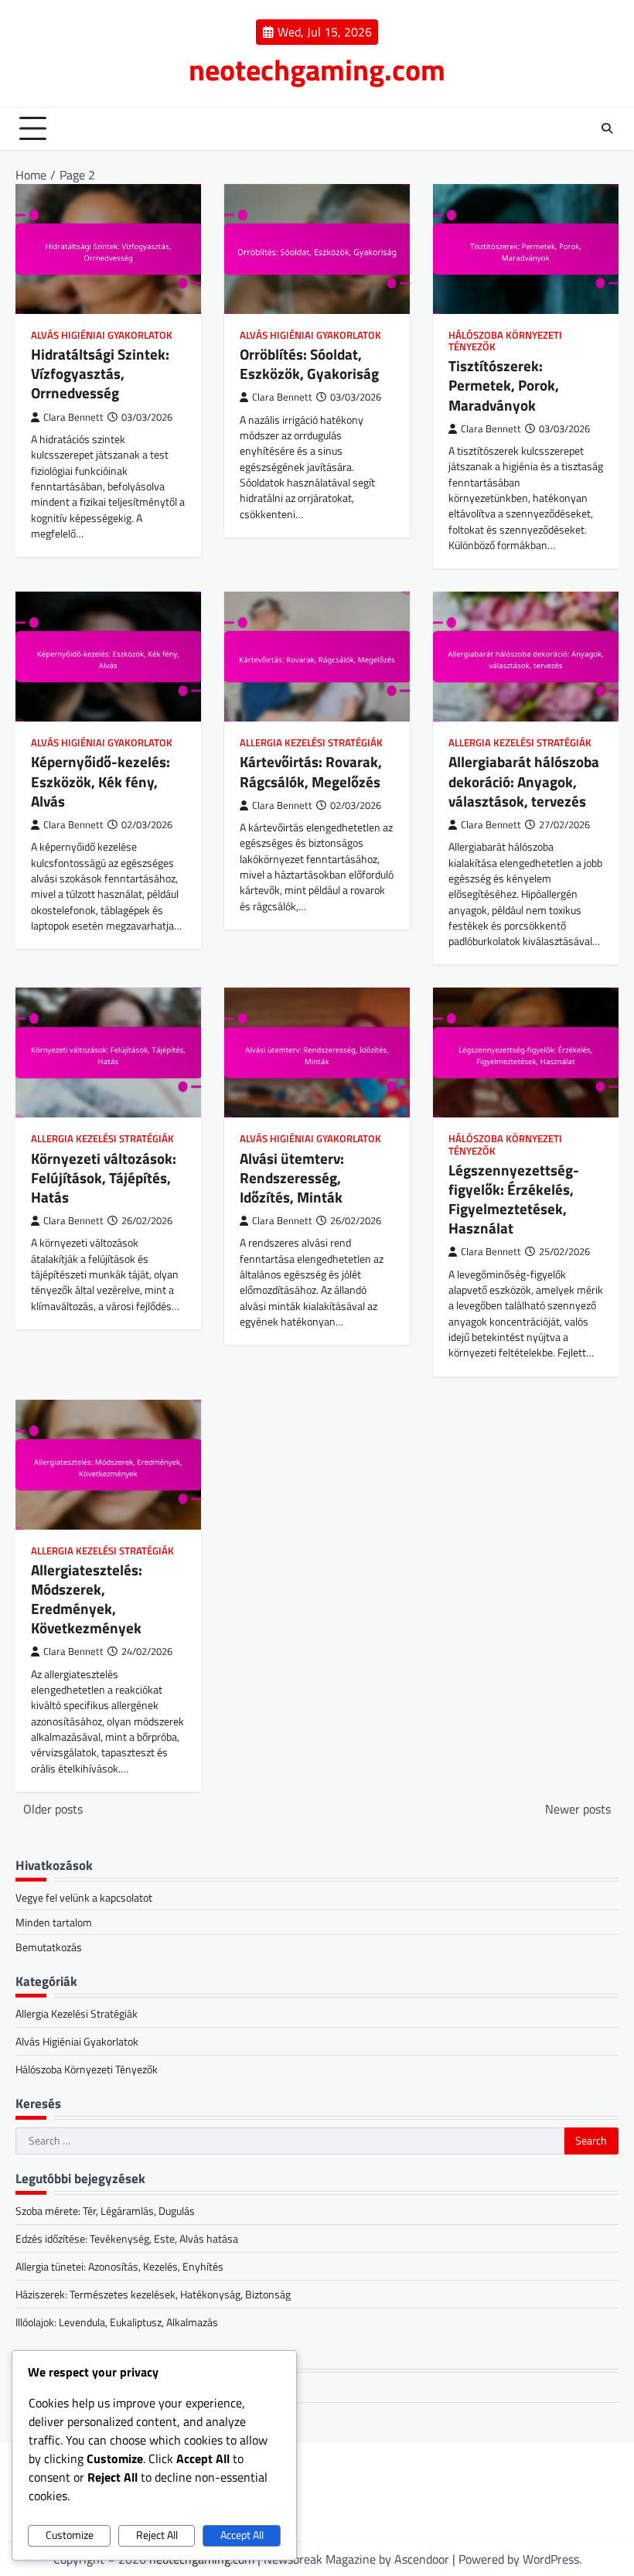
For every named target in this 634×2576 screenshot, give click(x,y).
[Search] (607, 128)
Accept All (242, 2535)
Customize (70, 2535)
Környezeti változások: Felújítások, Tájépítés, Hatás (104, 1178)
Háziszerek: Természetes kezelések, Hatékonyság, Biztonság (153, 2294)
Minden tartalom (54, 1922)
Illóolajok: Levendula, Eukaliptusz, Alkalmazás (117, 2322)
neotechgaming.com (317, 70)
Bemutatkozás (49, 1947)
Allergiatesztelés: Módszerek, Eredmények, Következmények (87, 1599)
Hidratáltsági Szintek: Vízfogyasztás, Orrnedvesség (100, 374)
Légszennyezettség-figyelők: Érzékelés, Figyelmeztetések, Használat (514, 1199)
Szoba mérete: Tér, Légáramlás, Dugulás (105, 2211)
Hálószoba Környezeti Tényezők (505, 341)
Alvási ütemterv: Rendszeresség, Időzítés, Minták (292, 1178)
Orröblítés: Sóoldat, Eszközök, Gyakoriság (309, 364)
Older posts (53, 1809)
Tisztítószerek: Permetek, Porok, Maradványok (504, 385)
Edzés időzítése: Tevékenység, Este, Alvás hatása (127, 2238)
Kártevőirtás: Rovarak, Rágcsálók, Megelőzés (311, 771)
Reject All (157, 2535)
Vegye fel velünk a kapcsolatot (84, 1897)
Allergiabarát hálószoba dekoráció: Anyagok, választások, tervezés (524, 781)
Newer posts (578, 1809)
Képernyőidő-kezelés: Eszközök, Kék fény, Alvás (101, 781)
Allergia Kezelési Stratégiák (311, 743)
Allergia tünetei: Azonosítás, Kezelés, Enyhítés (119, 2266)
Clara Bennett (73, 417)
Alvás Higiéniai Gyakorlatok (102, 335)
